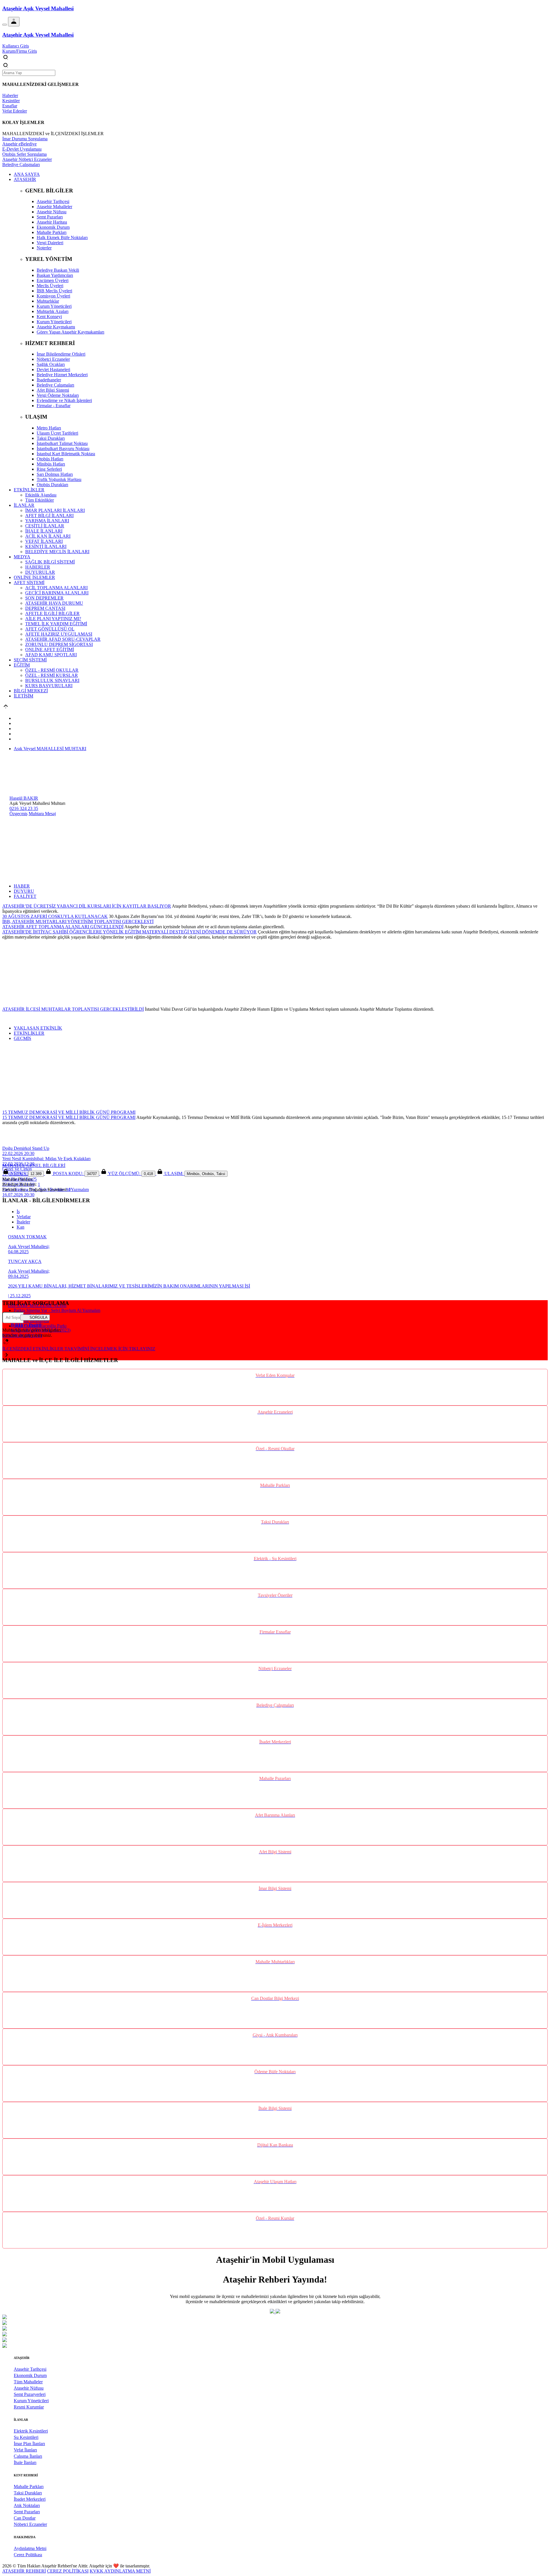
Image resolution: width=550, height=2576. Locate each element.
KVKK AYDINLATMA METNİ (120, 2571)
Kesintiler (11, 101)
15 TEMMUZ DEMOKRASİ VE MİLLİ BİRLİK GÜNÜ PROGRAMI (69, 1112)
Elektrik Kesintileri (31, 2431)
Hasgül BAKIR (24, 798)
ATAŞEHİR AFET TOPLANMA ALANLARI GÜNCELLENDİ (63, 927)
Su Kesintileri (26, 2437)
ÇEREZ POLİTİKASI (68, 2571)
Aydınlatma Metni (30, 2548)
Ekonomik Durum (30, 2375)
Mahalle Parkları (29, 2487)
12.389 (36, 1174)
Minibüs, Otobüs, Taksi (206, 1174)
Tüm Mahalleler (28, 2382)
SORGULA (39, 1317)
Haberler (10, 95)
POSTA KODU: (75, 1173)
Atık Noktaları (27, 2505)
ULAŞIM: (195, 1173)
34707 (92, 1174)
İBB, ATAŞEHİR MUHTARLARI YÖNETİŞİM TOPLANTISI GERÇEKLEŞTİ (78, 922)
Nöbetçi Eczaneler (30, 2524)
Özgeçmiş (18, 814)
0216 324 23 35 (24, 808)
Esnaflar (10, 106)
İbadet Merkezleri (30, 2499)
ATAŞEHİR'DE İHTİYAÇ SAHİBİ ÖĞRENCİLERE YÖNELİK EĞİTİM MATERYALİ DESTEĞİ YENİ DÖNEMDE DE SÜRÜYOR (129, 932)
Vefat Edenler (15, 111)
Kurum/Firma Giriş (20, 51)
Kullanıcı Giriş (16, 46)
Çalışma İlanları (28, 2456)
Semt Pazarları (27, 2512)
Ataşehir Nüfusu (29, 2388)
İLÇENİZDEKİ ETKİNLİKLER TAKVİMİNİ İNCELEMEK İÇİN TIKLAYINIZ (79, 1349)
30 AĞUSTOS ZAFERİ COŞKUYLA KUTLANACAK (55, 916)
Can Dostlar (25, 2518)
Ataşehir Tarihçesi (30, 2369)
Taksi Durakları (28, 2493)
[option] (275, 2317)
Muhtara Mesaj (42, 814)
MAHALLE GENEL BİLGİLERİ (34, 1165)
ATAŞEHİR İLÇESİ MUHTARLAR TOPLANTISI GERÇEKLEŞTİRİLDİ (73, 1009)
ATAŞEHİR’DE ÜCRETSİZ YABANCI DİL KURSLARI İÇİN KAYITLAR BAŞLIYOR (87, 906)
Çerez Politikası (28, 2555)
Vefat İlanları (25, 2450)
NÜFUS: (26, 1173)
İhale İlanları (25, 2462)
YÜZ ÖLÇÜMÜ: (130, 1173)
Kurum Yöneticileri (31, 2401)
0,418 (148, 1174)
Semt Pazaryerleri (30, 2394)
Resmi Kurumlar (29, 2407)
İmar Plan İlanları (29, 2444)
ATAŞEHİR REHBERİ (24, 2571)
